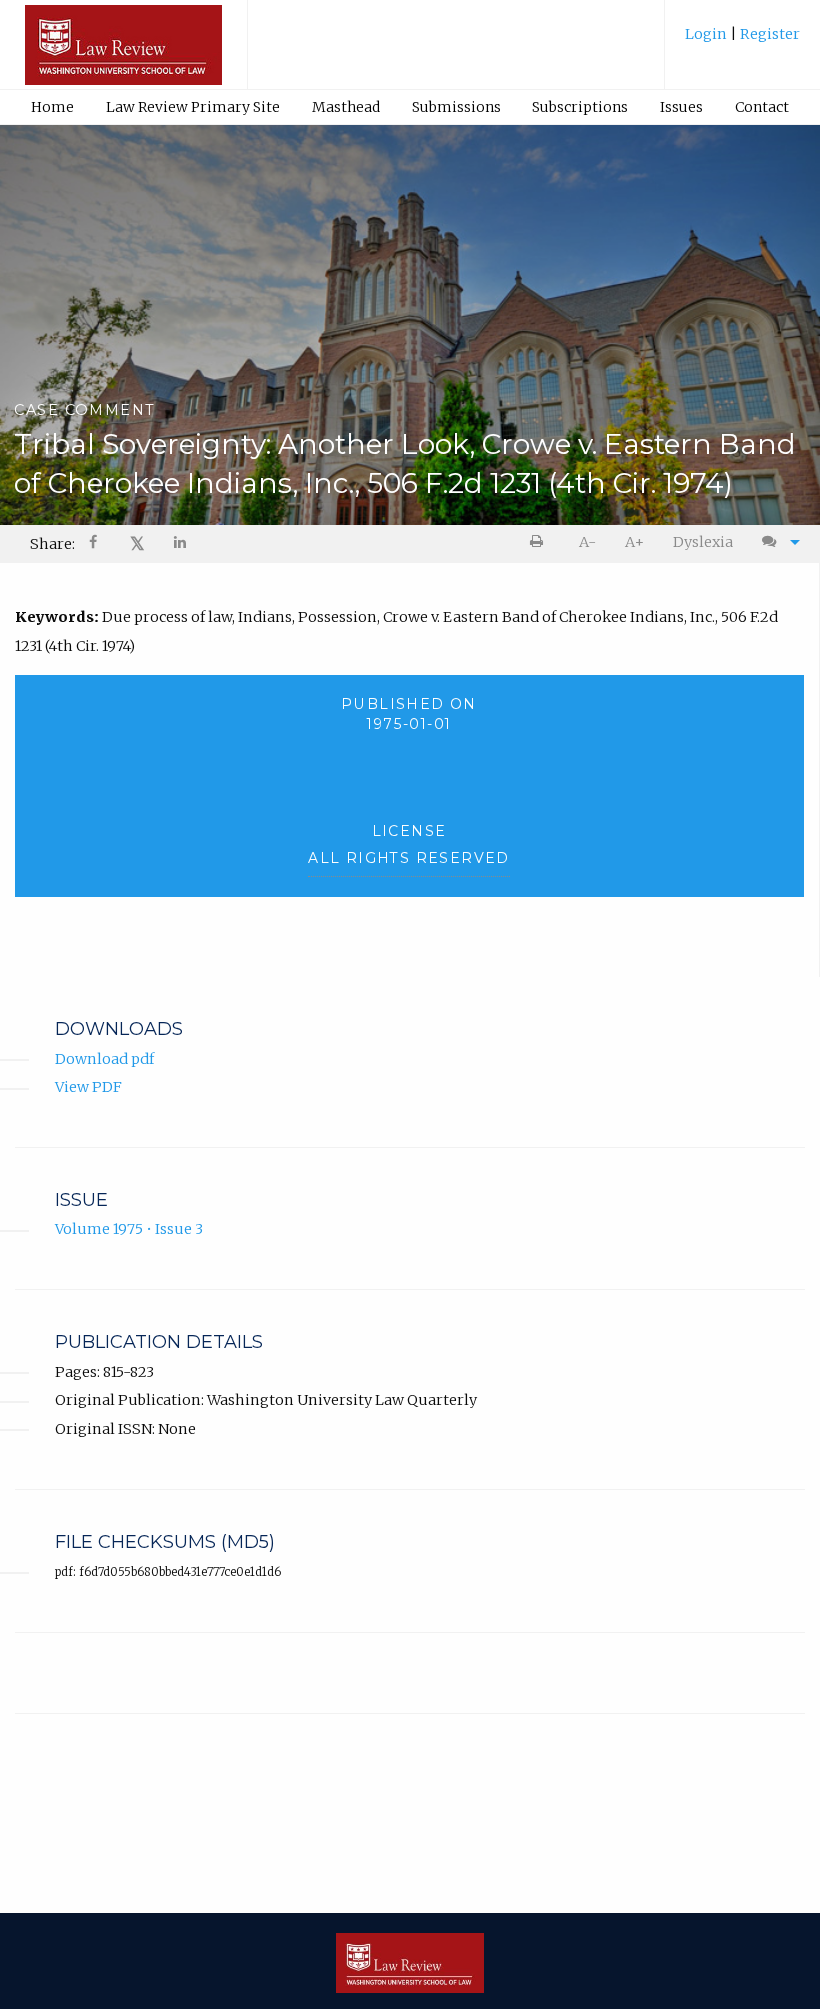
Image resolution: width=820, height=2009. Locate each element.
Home (52, 107)
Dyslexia (703, 542)
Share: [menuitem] (52, 544)
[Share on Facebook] (95, 544)
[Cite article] (776, 542)
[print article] (540, 542)
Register (768, 34)
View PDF (88, 1087)
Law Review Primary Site (193, 107)
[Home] (123, 54)
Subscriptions (580, 107)
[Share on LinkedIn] (181, 544)
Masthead (346, 107)
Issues (681, 107)
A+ (634, 542)
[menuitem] (742, 41)
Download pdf (104, 1059)
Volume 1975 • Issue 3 (129, 1229)
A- (587, 542)
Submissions (456, 107)
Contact (762, 107)
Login (707, 34)
